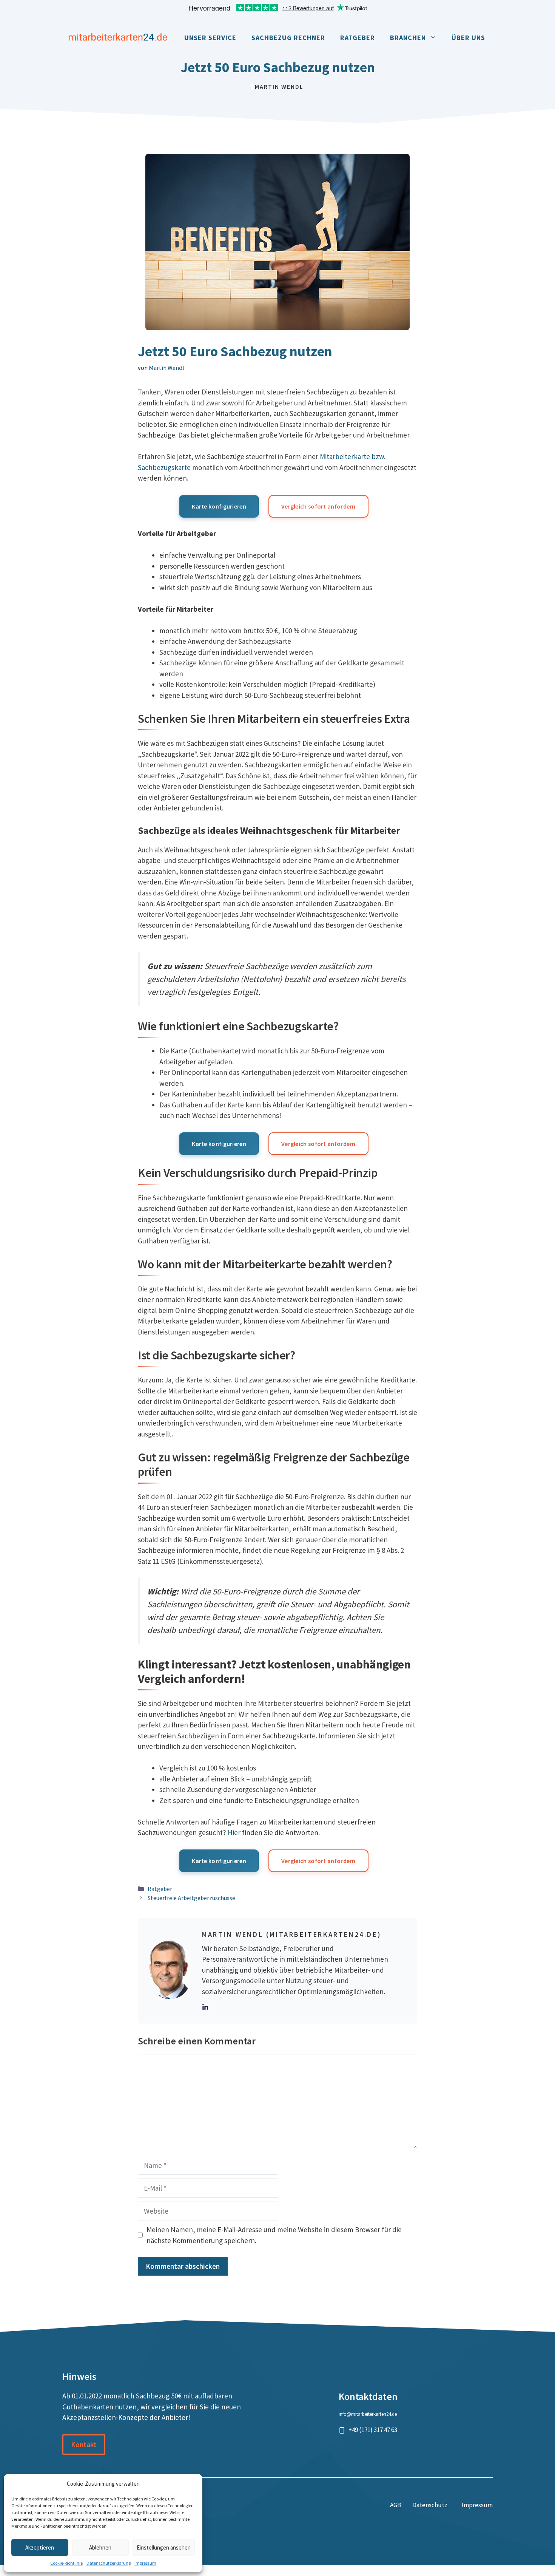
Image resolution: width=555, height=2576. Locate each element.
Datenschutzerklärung (109, 2563)
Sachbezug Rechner (288, 38)
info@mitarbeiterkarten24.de (368, 2414)
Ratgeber (358, 38)
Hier (234, 1832)
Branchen (408, 38)
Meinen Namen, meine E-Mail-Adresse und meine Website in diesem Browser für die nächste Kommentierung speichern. (274, 2235)
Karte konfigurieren (219, 506)
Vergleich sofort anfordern (318, 506)
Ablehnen (100, 2547)
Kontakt (84, 2445)
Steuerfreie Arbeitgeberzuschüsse (191, 1898)
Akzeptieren (40, 2547)
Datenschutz (430, 2505)
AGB (395, 2505)
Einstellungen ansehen (164, 2547)
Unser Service (210, 38)
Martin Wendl (279, 87)
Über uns (468, 38)
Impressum (145, 2563)
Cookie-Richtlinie (66, 2563)
